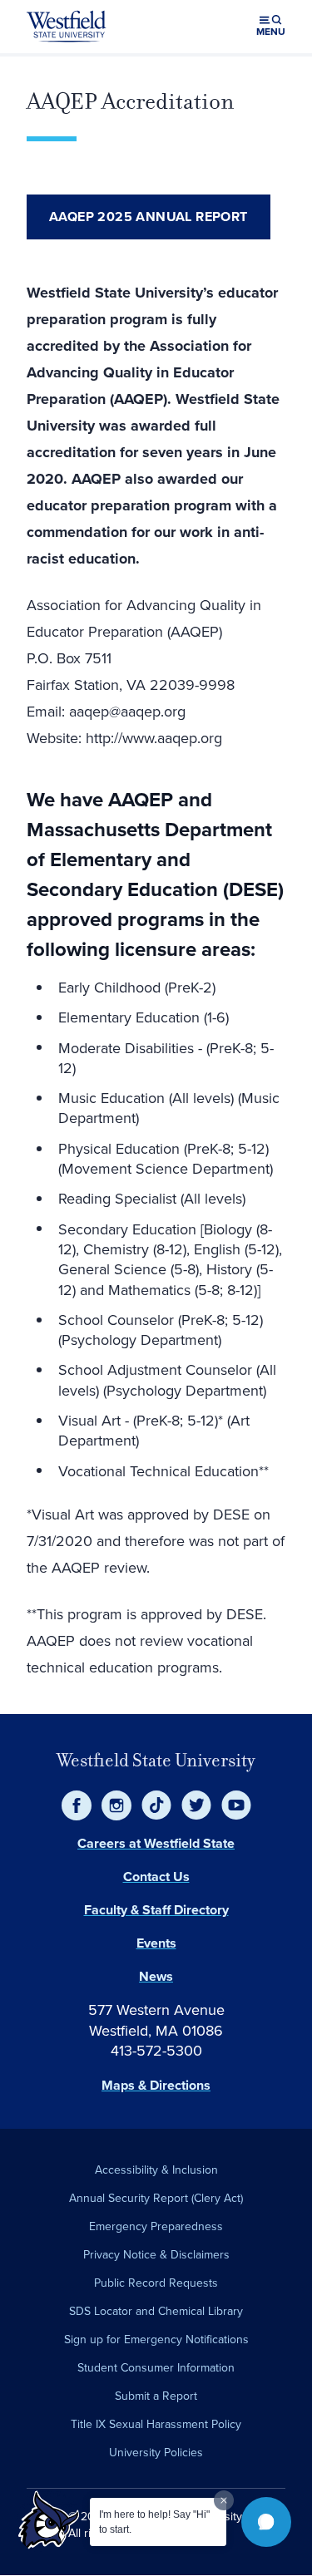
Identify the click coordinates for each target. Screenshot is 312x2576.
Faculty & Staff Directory (156, 1910)
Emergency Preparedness (156, 2226)
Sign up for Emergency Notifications (156, 2340)
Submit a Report (156, 2396)
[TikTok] (156, 1805)
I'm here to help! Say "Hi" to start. (154, 2522)
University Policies (156, 2453)
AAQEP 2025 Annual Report (149, 217)
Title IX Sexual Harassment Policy (156, 2424)
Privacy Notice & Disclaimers (156, 2255)
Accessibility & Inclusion (156, 2170)
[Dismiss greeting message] (224, 2500)
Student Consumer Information (156, 2368)
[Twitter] (196, 1805)
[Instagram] (116, 1805)
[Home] (67, 27)
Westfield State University (156, 1760)
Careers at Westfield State (156, 1843)
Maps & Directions (156, 2085)
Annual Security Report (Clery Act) (156, 2198)
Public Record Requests (156, 2283)
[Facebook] (77, 1805)
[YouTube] (236, 1805)
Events (156, 1943)
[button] (266, 2522)
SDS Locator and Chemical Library (156, 2311)
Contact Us (156, 1877)
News (156, 1976)
